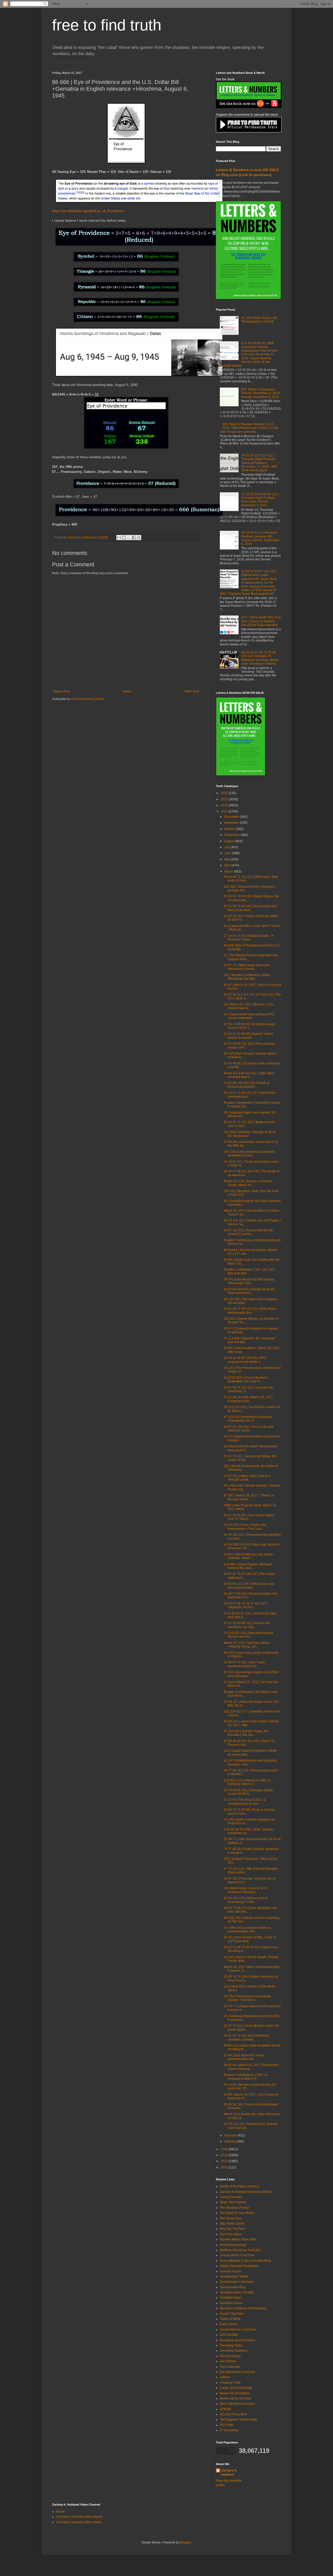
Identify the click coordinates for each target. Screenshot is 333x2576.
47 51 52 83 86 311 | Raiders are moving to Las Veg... (247, 1625)
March (229, 872)
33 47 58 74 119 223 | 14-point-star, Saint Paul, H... (249, 1389)
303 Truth (227, 2425)
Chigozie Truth (230, 2383)
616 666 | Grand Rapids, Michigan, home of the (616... (248, 1566)
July (228, 847)
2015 (225, 2155)
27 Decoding (229, 2430)
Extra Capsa (229, 2324)
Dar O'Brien (228, 2361)
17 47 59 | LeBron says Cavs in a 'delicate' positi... (247, 1478)
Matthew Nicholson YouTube (240, 2250)
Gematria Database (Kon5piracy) (243, 2308)
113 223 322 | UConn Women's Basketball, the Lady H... (246, 1379)
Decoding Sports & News (238, 2340)
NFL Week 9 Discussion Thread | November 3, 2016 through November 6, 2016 (261, 393)
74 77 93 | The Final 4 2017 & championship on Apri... (245, 1802)
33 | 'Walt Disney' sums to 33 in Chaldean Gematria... (245, 1890)
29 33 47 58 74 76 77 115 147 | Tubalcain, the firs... (246, 1605)
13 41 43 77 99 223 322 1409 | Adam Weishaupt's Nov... (250, 1311)
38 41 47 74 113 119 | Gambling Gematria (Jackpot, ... (246, 2037)
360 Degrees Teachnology (239, 2420)
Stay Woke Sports (232, 2224)
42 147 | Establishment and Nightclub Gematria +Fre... (250, 1762)
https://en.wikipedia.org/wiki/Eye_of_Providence (88, 211)
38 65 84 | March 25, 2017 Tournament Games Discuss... (251, 2067)
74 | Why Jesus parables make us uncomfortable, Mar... (247, 1930)
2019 (225, 799)
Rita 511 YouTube (232, 2229)
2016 (225, 2149)
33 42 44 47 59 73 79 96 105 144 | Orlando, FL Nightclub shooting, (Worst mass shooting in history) (260, 658)
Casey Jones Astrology (236, 2388)
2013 (225, 2167)
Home (127, 691)
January (230, 2141)
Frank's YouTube (232, 2314)
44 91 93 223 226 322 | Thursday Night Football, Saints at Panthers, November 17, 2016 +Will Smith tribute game (259, 463)
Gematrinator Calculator (237, 2282)
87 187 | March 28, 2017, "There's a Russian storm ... (249, 1497)
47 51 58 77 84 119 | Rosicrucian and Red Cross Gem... (250, 908)
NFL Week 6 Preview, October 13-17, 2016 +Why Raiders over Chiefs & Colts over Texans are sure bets (249, 428)
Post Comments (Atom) (88, 699)
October (230, 829)
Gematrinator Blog (233, 2287)
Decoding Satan (231, 2345)
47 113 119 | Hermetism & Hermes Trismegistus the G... (248, 1419)
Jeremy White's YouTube (237, 2255)
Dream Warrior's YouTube (238, 2330)
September (232, 835)
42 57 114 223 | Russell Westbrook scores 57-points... (248, 1232)
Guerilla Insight (230, 2271)
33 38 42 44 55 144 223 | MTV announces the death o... (245, 1360)
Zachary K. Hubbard (229, 2473)
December (232, 817)
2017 (225, 812)
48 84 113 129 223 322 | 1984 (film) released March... (249, 1075)
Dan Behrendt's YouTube (238, 2372)
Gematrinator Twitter (234, 2277)
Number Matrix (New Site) (238, 2239)
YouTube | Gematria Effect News (79, 2522)
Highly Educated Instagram (239, 2266)
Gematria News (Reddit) (237, 2292)
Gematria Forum (231, 2303)
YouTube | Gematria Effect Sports (79, 2517)
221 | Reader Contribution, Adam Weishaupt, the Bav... (247, 977)
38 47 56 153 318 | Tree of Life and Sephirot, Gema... (248, 1429)
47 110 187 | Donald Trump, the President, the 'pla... (246, 1733)
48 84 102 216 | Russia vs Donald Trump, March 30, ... (248, 1183)
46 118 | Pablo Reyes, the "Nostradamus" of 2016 (259, 320)
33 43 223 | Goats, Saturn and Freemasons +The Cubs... (245, 1527)
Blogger (185, 2542)
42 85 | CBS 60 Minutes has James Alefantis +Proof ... (248, 1556)
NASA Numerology (233, 2245)
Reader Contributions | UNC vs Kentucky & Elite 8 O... (246, 2077)
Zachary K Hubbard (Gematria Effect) (246, 2192)
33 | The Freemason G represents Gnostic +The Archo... (247, 1998)
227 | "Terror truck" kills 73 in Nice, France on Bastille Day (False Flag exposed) (261, 621)
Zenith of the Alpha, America (239, 2186)
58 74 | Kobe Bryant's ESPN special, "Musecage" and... (249, 1281)
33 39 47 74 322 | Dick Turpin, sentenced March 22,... (245, 1664)
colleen (225, 2377)
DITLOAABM (229, 2335)
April (228, 865)
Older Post (192, 691)
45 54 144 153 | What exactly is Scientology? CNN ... (246, 1900)
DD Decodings (230, 2356)
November (232, 823)
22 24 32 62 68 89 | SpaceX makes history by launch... (248, 1036)
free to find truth (107, 25)
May (228, 859)
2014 (225, 2161)
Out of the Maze (231, 2234)
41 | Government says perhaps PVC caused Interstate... (249, 1016)
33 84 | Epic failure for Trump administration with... (244, 2057)
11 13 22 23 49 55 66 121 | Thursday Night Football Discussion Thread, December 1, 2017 (260, 500)
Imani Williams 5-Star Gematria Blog (245, 2261)
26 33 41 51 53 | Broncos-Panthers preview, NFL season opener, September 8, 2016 (260, 538)
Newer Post (62, 691)
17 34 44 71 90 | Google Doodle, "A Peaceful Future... (249, 938)
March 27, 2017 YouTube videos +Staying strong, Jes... (247, 1645)
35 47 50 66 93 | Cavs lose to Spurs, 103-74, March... (249, 1517)
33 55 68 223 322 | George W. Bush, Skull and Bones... (249, 1291)
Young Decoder (231, 2197)
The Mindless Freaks (235, 2208)
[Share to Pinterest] (139, 538)
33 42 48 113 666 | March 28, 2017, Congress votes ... (249, 1399)
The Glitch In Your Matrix (237, 2213)
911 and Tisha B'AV (233, 2414)
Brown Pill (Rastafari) (235, 2393)
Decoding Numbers (234, 2351)
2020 (225, 793)
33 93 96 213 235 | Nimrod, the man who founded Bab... (249, 1586)
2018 (225, 805)
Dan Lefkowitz (230, 2367)
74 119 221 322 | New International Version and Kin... (248, 1635)
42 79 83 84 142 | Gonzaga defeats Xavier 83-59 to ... (249, 1792)
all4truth (226, 2409)
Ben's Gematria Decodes (237, 2404)
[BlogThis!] (124, 538)
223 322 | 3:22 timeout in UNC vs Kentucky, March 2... (247, 1782)
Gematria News (231, 2298)
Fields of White (230, 2319)
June (228, 853)
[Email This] (119, 538)
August (230, 841)
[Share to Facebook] (134, 538)
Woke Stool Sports (233, 2202)
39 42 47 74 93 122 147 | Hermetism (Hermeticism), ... (249, 1095)
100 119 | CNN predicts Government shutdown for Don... (249, 1154)
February (231, 2135)
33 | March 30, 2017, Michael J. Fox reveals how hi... (249, 1006)
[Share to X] (129, 538)
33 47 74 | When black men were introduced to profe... (247, 967)
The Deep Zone (231, 2218)
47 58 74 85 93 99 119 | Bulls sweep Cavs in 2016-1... (249, 1026)
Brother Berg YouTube (236, 2398)
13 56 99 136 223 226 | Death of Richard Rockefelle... (246, 1085)
